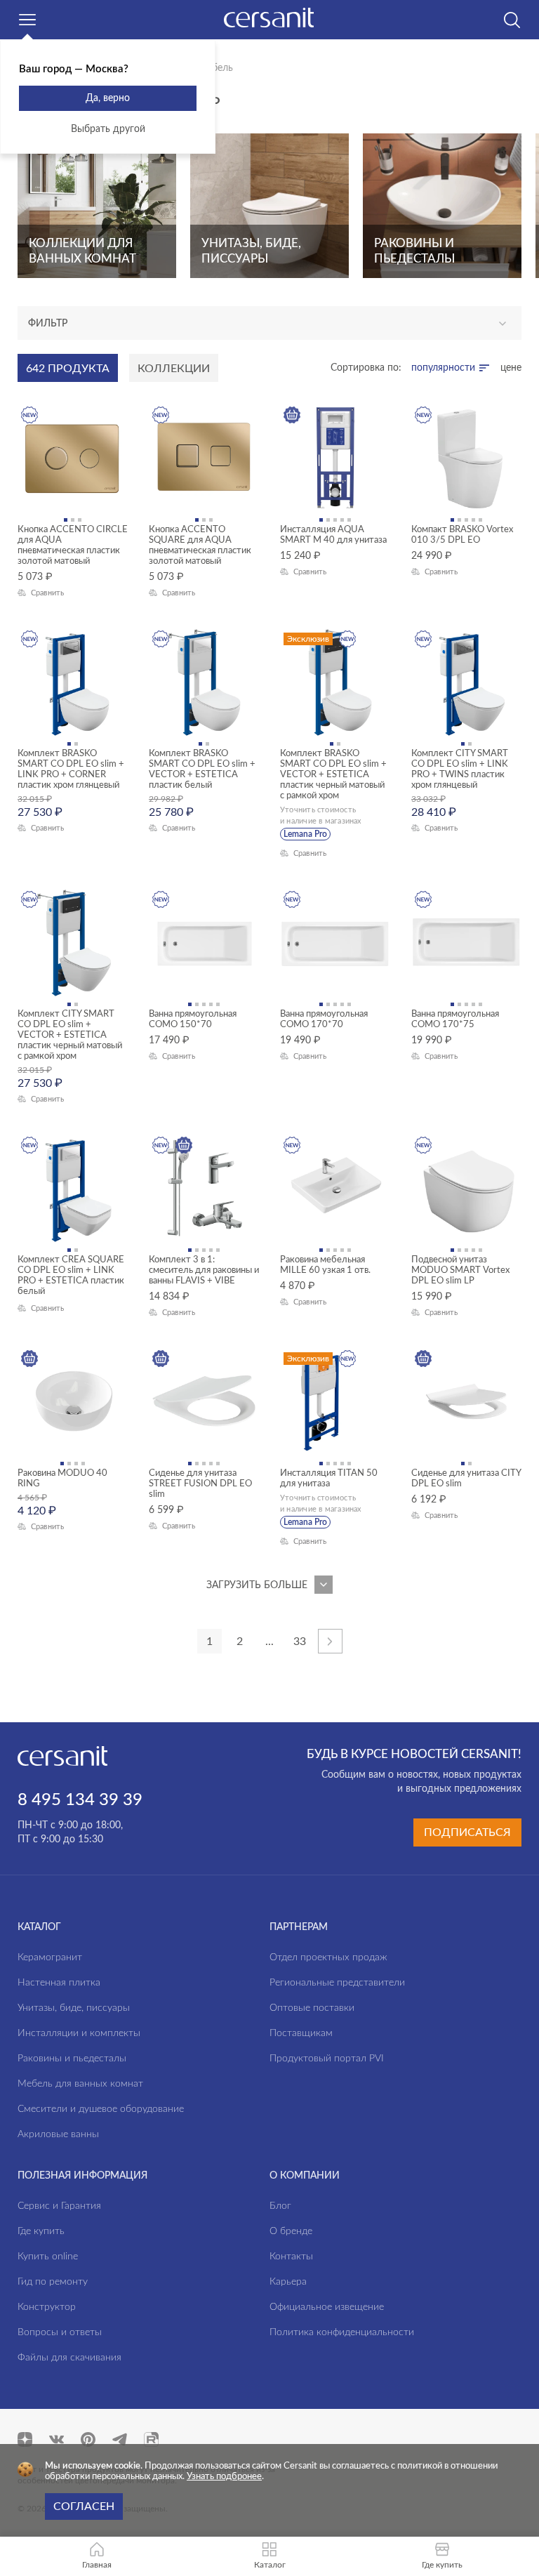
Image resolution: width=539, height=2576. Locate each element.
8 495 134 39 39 (80, 1800)
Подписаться (467, 1832)
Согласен (84, 2506)
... (269, 1642)
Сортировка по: (366, 368)
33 (300, 1642)
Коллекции (174, 369)
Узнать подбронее (224, 2477)
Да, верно (108, 98)
